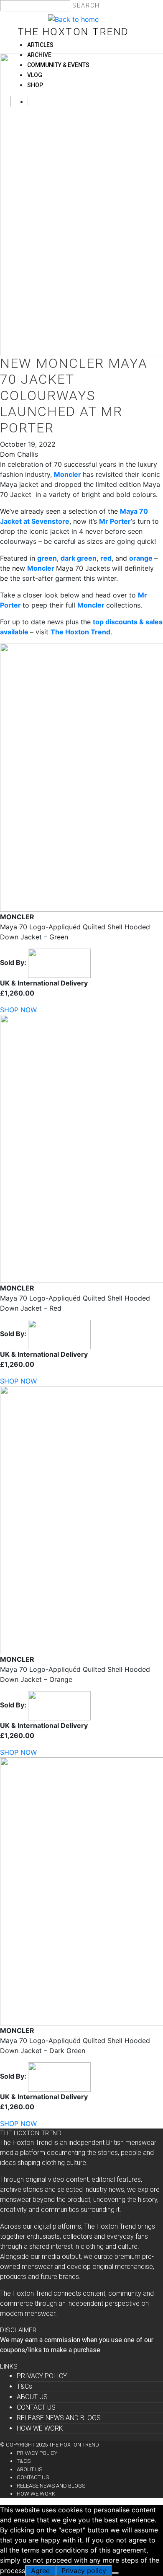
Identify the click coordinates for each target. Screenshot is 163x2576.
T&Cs (24, 2386)
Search (86, 5)
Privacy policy (84, 2571)
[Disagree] (115, 2573)
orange (141, 558)
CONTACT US (36, 2407)
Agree (40, 2571)
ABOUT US (32, 2397)
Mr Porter (115, 521)
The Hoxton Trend (73, 32)
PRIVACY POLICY (42, 2376)
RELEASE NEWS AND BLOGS (59, 2418)
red (106, 558)
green (47, 558)
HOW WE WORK (40, 2428)
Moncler (67, 474)
